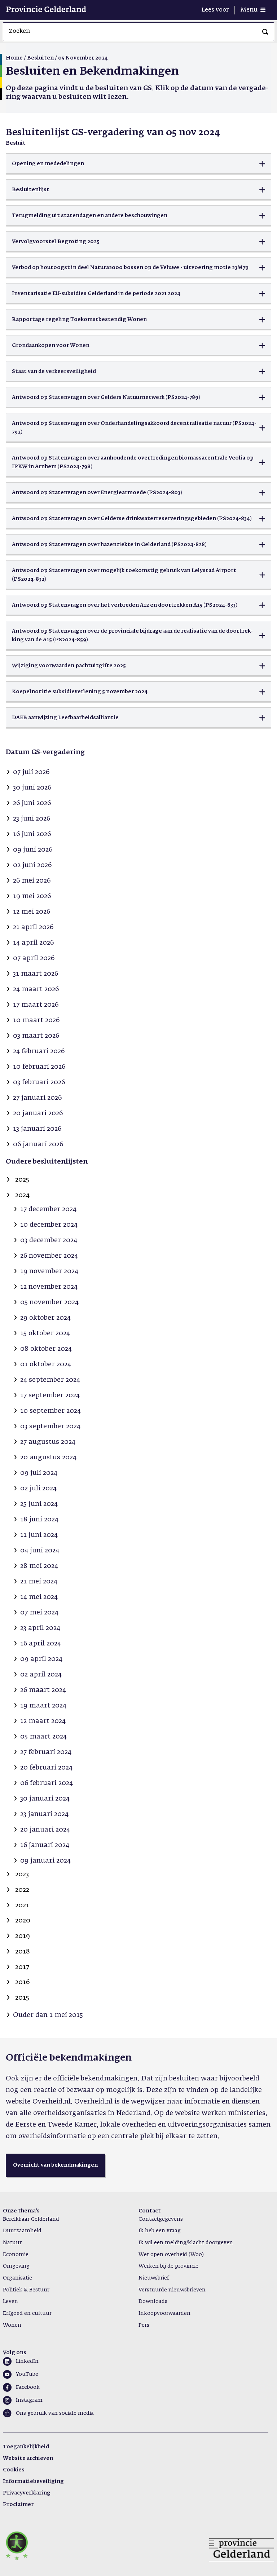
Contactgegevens (161, 2219)
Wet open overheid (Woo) (171, 2255)
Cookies (14, 2470)
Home (14, 58)
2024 (22, 1195)
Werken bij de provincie (168, 2266)
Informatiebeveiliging (33, 2482)
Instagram (29, 2400)
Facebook (28, 2387)
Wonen (12, 2325)
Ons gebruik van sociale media (55, 2413)
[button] (138, 164)
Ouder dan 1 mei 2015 (48, 2015)
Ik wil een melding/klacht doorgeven (186, 2243)
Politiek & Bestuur (26, 2290)
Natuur (12, 2243)
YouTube (27, 2374)
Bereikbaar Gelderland (31, 2219)
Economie (16, 2255)
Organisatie (17, 2278)
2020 (23, 1921)
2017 (22, 1967)
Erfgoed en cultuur (27, 2313)
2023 (22, 1874)
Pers (144, 2325)
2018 (23, 1952)
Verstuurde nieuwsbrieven (172, 2290)
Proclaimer (18, 2505)
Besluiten (40, 58)
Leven (10, 2302)
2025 (22, 1180)
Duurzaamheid (22, 2231)
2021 (22, 1905)
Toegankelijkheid (26, 2447)
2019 (23, 1936)
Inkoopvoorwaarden (164, 2313)
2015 (22, 1998)
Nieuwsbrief (154, 2278)
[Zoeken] (265, 32)
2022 (22, 1890)
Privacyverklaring (27, 2493)
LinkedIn (27, 2361)
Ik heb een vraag (160, 2231)
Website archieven (28, 2458)
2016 (22, 1982)
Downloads (153, 2302)
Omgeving (16, 2266)
